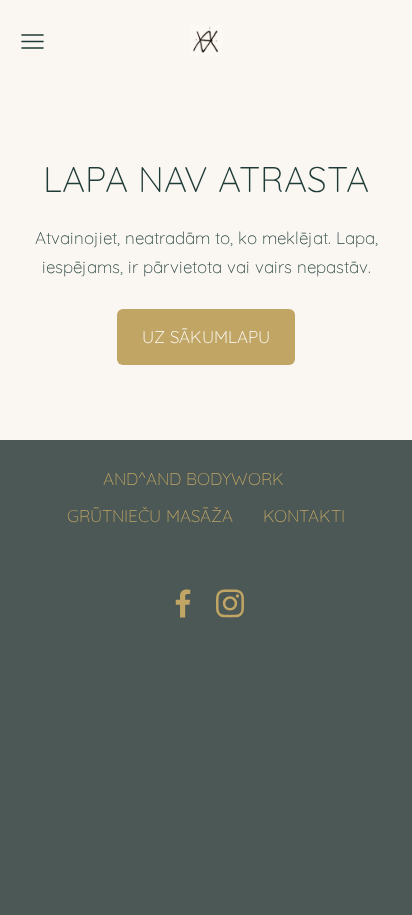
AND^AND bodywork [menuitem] (193, 478)
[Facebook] (183, 603)
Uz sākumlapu (206, 336)
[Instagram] (230, 603)
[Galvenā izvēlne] (32, 41)
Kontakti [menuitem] (304, 515)
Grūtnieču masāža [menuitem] (150, 515)
